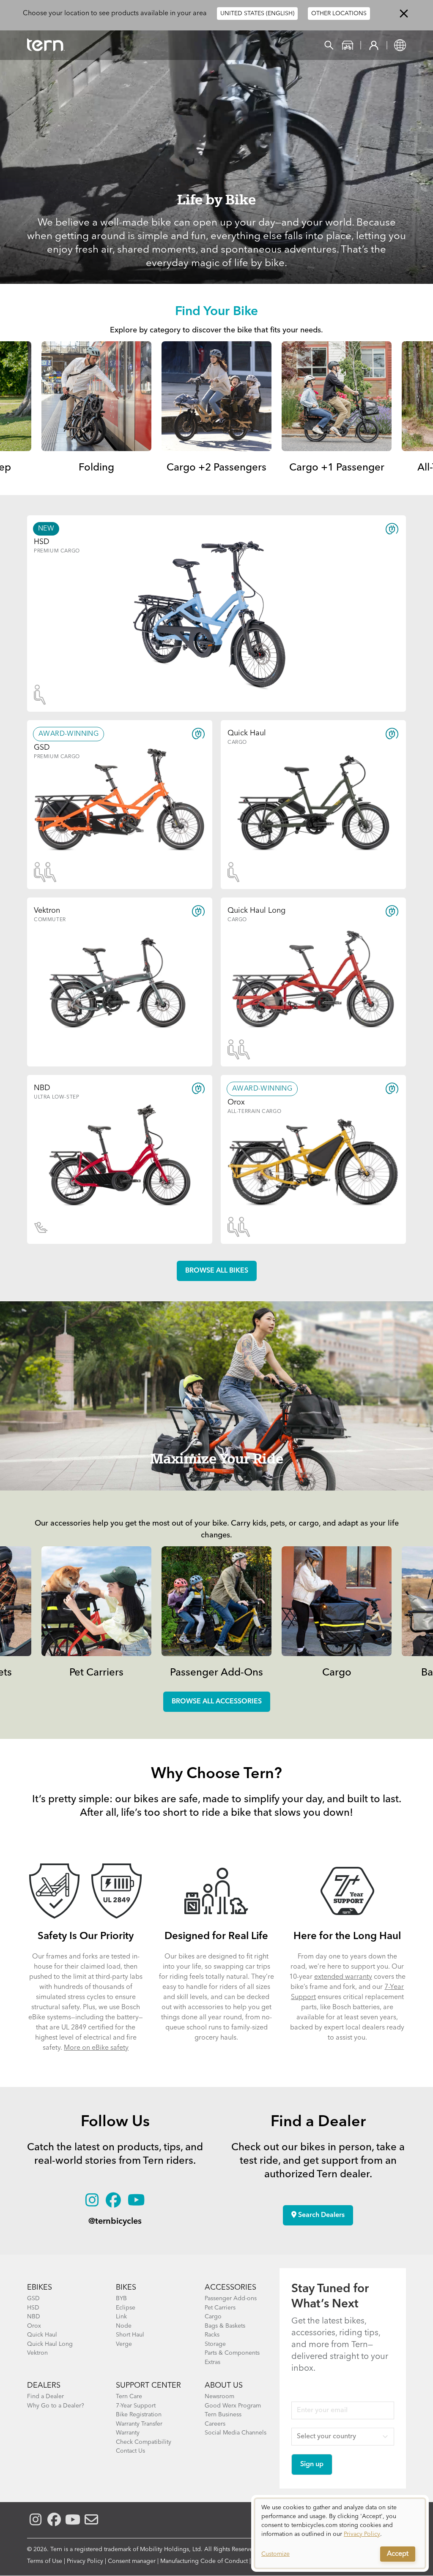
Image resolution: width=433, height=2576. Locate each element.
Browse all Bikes (217, 1271)
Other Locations (339, 14)
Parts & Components (232, 2353)
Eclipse (126, 2308)
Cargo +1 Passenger (337, 468)
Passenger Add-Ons (216, 1673)
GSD (33, 2299)
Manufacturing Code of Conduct (204, 2561)
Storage (215, 2344)
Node (124, 2326)
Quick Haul (42, 2335)
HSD (33, 2308)
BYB (121, 2299)
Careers (215, 2424)
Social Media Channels (236, 2433)
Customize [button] (275, 2554)
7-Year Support (136, 2406)
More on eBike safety (96, 2048)
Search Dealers (321, 2215)
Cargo (337, 1673)
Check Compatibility (144, 2442)
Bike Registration (139, 2415)
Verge (124, 2344)
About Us (224, 2386)
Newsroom (219, 2396)
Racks (212, 2335)
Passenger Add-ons (231, 2299)
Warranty (128, 2433)
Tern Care (129, 2396)
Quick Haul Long (50, 2344)
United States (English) (257, 14)
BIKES (126, 2288)
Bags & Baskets (225, 2326)
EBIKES (40, 2288)
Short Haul (130, 2335)
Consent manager (132, 2561)
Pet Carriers (96, 1673)
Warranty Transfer (139, 2424)
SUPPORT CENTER (148, 2386)
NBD (34, 2317)
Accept (398, 2554)
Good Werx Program (233, 2406)
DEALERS (44, 2386)
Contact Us (130, 2451)
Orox (34, 2326)
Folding (96, 468)
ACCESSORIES (230, 2288)
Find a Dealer (45, 2396)
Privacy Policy (85, 2561)
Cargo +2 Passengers (216, 468)
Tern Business (223, 2415)
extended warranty (343, 1977)
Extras (212, 2362)
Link (121, 2317)
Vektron (37, 2353)
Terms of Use (45, 2561)
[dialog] (340, 2533)
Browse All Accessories (217, 1702)
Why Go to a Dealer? (56, 2406)
